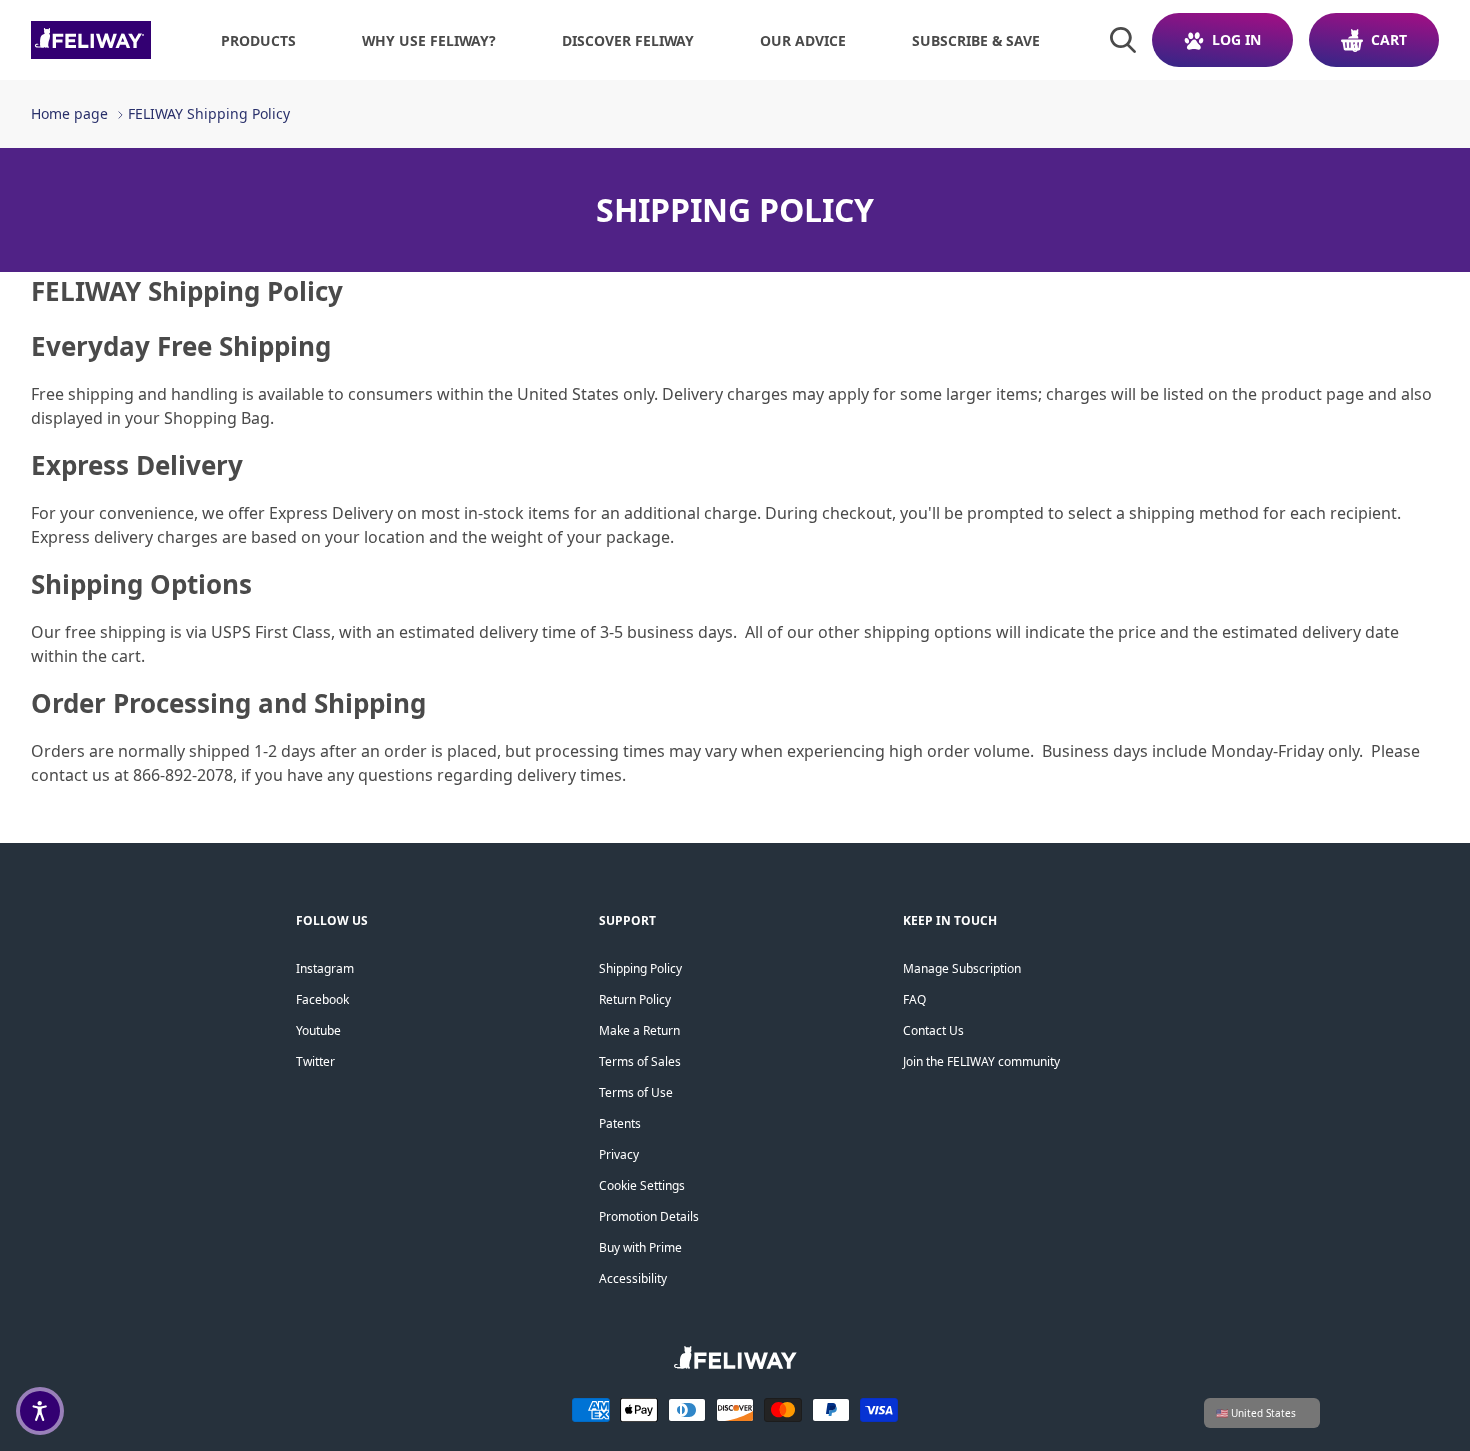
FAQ (914, 999)
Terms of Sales (640, 1061)
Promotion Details (649, 1216)
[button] (40, 1411)
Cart (1389, 39)
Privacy (619, 1154)
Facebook (322, 999)
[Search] (1123, 40)
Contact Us (933, 1030)
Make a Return (639, 1030)
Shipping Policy (640, 968)
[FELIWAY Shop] (91, 40)
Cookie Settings (642, 1185)
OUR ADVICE (803, 40)
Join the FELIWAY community (981, 1061)
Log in (1236, 39)
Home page (69, 113)
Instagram (325, 968)
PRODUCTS (258, 40)
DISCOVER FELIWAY (628, 40)
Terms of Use (636, 1092)
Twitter (315, 1061)
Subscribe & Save (976, 40)
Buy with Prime (640, 1247)
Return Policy (635, 999)
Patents (620, 1123)
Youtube (318, 1030)
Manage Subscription (962, 968)
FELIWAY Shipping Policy (209, 113)
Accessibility (633, 1278)
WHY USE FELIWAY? (429, 40)
